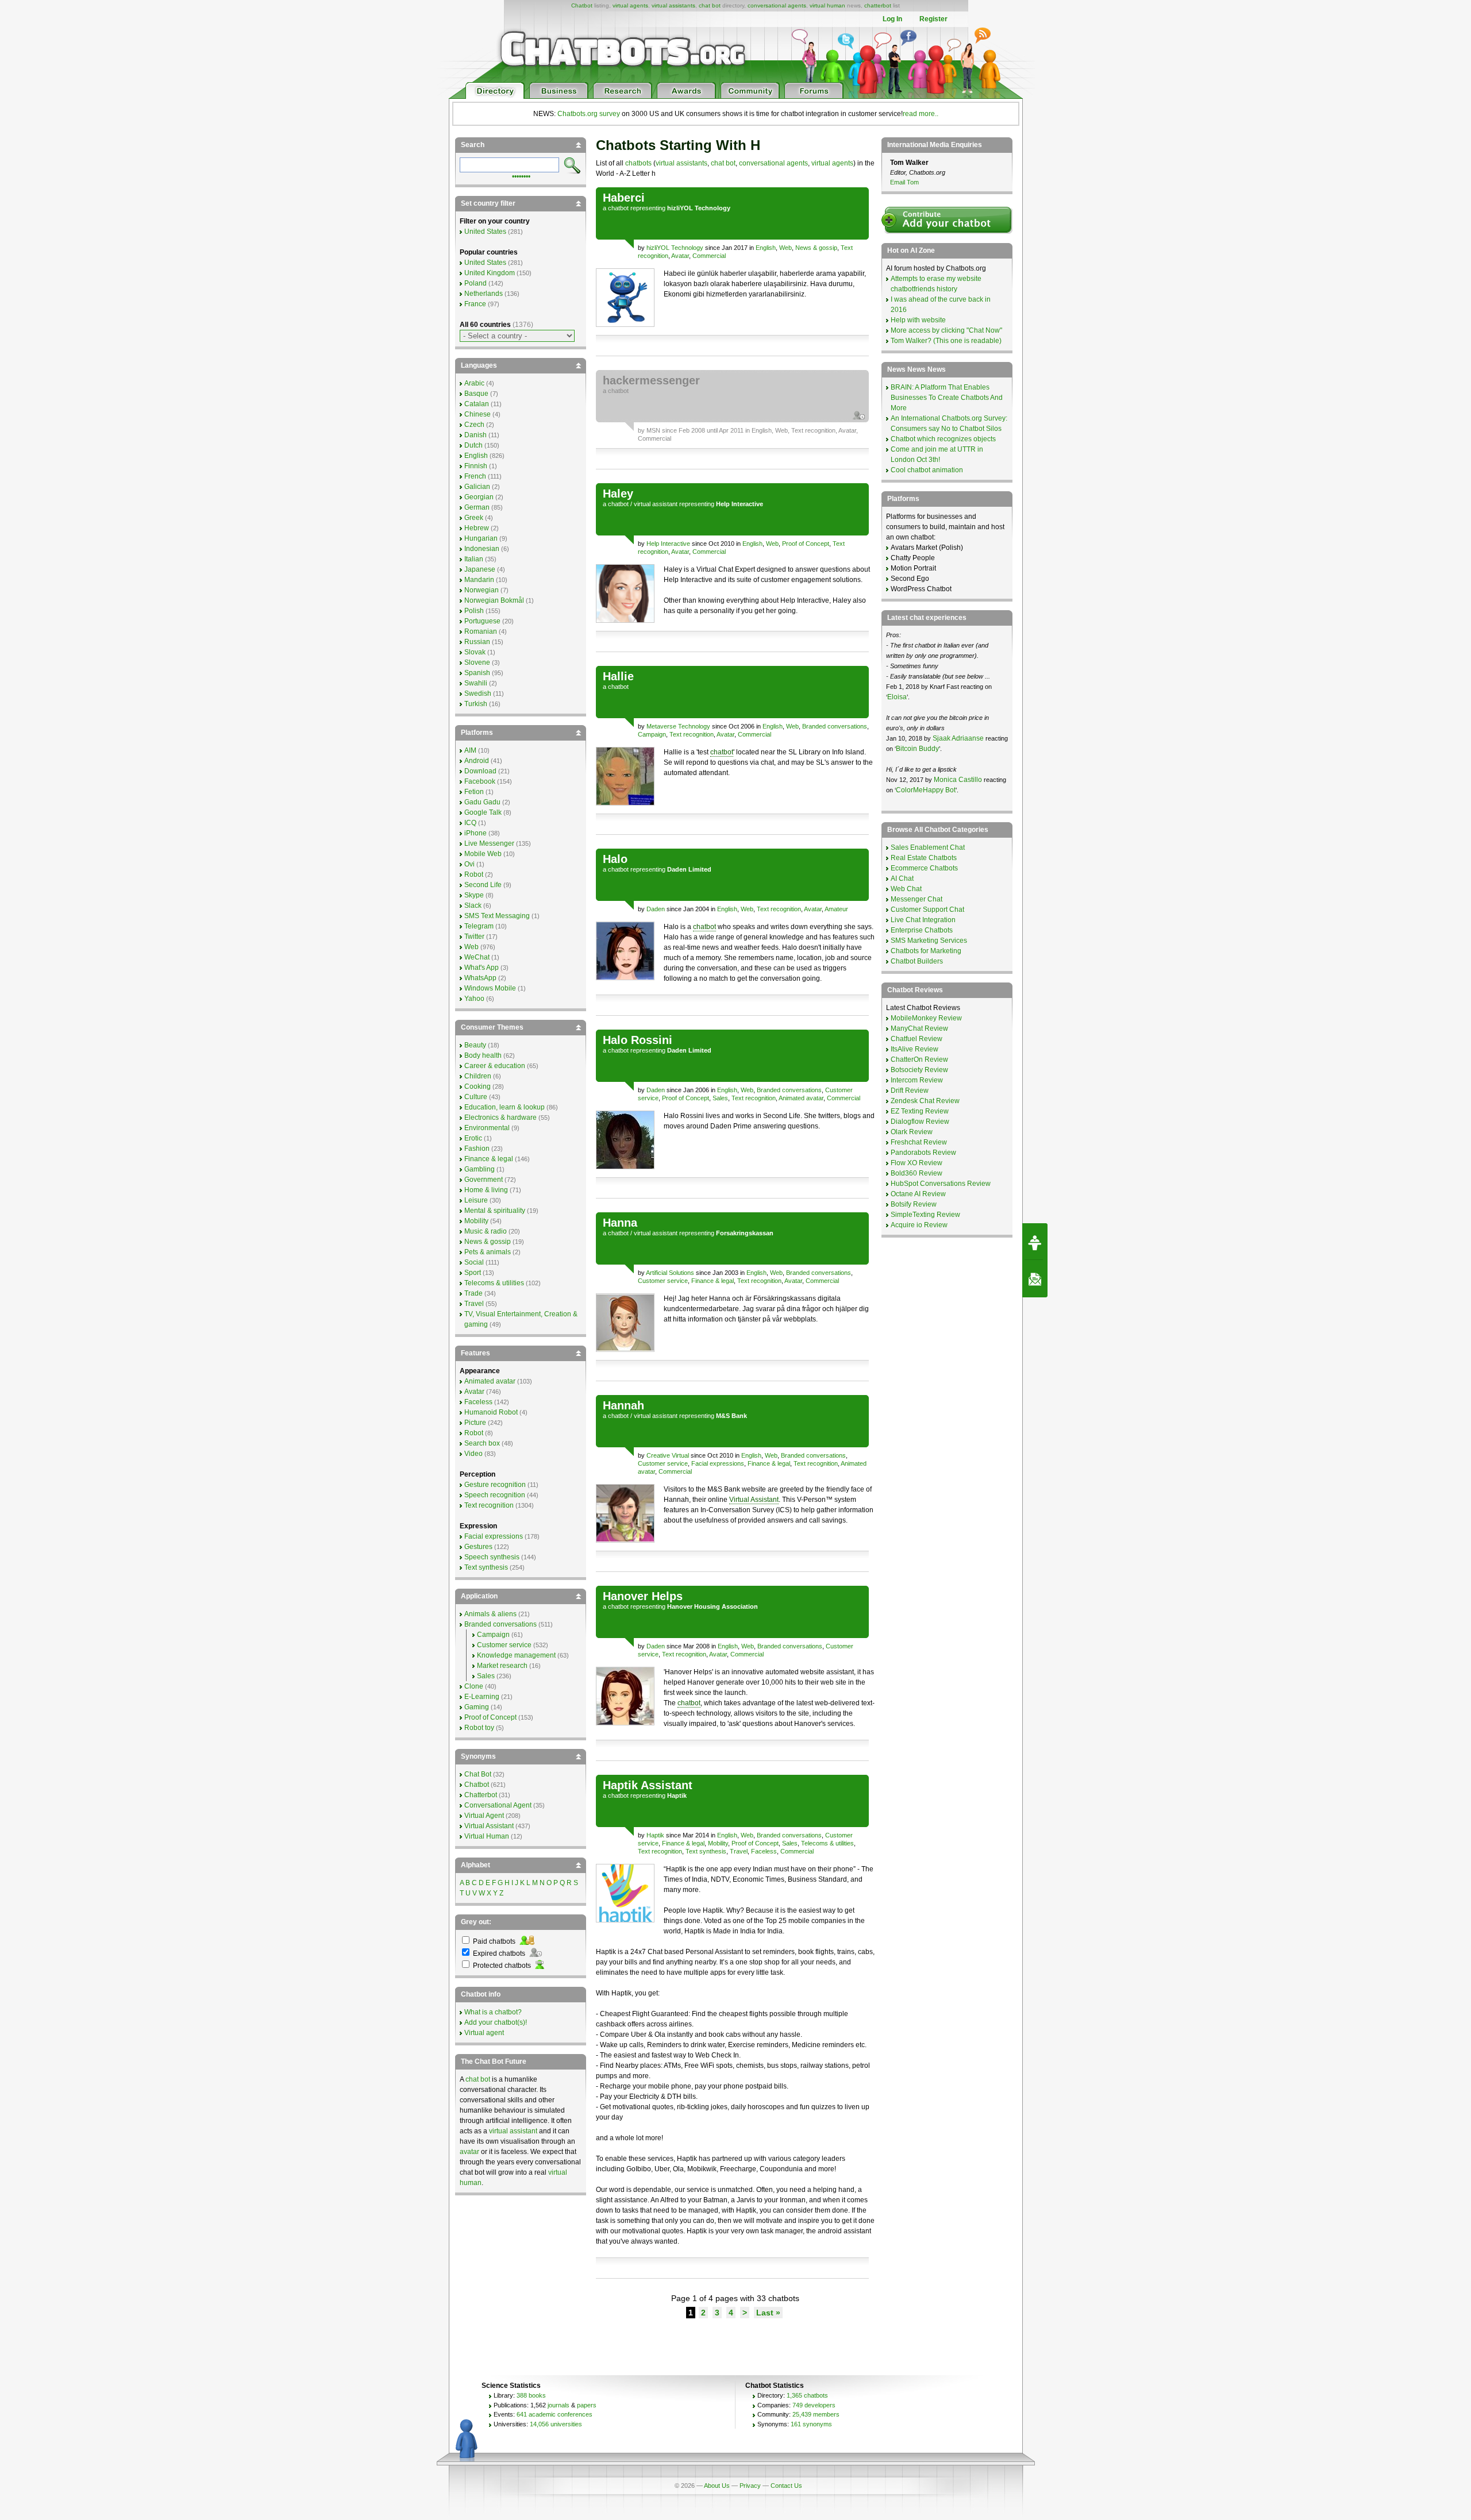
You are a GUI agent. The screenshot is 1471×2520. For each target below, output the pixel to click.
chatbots (638, 163)
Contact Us (786, 2486)
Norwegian (482, 590)
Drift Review (910, 1091)
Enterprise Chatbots (922, 930)
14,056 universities (556, 2424)
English (766, 248)
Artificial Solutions (670, 1273)
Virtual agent (484, 2033)
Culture (476, 1097)
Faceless (764, 1851)
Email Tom (904, 182)
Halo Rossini (638, 1040)
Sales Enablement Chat (928, 847)
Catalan (477, 404)
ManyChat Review (919, 1028)
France (475, 304)
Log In (892, 19)
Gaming (477, 1707)
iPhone (475, 833)
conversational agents (777, 5)
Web (785, 248)
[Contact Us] (1035, 1279)
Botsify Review (914, 1204)
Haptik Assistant (648, 1785)
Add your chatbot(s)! (496, 2022)
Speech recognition (495, 1495)
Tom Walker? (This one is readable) (946, 341)
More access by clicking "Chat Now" (946, 330)
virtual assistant (656, 504)
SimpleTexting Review (925, 1215)
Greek (474, 518)
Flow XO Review (917, 1163)
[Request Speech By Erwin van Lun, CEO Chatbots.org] (1035, 1242)
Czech (474, 425)
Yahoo (474, 999)
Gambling (480, 1169)
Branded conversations (835, 726)
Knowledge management (516, 1655)
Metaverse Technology (678, 726)
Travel (739, 1851)
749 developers (814, 2405)
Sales (720, 1098)
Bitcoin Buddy (917, 749)
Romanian (481, 631)
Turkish (476, 704)
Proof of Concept (806, 544)
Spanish (477, 673)
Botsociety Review (919, 1070)
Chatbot (582, 5)
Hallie (618, 676)
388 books (531, 2395)
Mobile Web (483, 854)
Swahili (476, 683)
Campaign (652, 734)
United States (485, 232)
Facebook (480, 781)
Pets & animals (488, 1252)
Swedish (478, 693)
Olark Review (912, 1132)
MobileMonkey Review (926, 1018)
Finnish (476, 466)
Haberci (624, 198)
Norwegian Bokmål (494, 600)
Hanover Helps (643, 1596)
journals (559, 2405)
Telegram (479, 926)
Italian (474, 559)
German (477, 507)
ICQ (470, 823)
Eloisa (897, 697)
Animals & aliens (490, 1614)
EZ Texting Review (920, 1111)
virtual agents (630, 5)
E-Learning (482, 1697)
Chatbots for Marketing (926, 951)
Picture (475, 1423)
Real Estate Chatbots (924, 858)
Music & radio (486, 1231)
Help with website (918, 320)
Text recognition (813, 430)
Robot (474, 874)
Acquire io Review (919, 1225)
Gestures (478, 1547)
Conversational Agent (498, 1805)
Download (480, 771)
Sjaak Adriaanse (958, 738)
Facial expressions (718, 1463)
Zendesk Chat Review (925, 1101)
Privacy (750, 2486)
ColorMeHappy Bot (926, 790)
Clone (474, 1686)
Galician (477, 487)
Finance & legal (713, 1281)
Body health (483, 1055)
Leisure (476, 1200)
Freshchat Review (919, 1142)
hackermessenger (651, 380)
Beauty (475, 1045)
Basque (476, 394)
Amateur (836, 909)
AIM (470, 750)
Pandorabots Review (923, 1153)
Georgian (479, 497)
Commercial (709, 256)
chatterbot (878, 5)
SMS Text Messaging (497, 916)
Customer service (663, 1281)
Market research (502, 1666)
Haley (618, 494)
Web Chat (906, 889)
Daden (656, 909)
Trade (473, 1293)
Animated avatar (801, 1098)
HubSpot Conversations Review (941, 1184)
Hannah (623, 1405)
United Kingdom (490, 273)
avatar (469, 2152)
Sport (473, 1273)
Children (478, 1076)
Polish (474, 611)
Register (933, 19)
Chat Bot (478, 1774)
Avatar (680, 256)
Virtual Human (487, 1836)
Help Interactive (668, 544)
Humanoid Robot (491, 1412)
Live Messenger (489, 843)
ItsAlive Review (914, 1049)
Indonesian (482, 549)
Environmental (487, 1128)
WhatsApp (480, 978)
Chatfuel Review (917, 1039)
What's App (482, 968)
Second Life (483, 885)
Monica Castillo (958, 780)
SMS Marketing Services (929, 941)
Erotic (473, 1138)
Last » (768, 2313)
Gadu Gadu (482, 802)
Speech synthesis (492, 1557)
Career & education (495, 1066)
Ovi (469, 864)
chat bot (710, 5)
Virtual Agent (484, 1816)
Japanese (480, 569)
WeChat (477, 957)
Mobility (718, 1843)
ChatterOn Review (919, 1059)
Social (474, 1262)
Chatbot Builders (917, 961)
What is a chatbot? (493, 2012)
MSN (653, 430)
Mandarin (479, 580)
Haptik (655, 1835)
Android (477, 761)
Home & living (486, 1190)
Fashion (477, 1149)
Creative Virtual (668, 1455)
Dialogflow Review (920, 1122)
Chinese (478, 414)
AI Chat (902, 878)
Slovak (475, 652)
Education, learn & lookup (505, 1107)
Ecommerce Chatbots (924, 868)
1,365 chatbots (807, 2395)
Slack (473, 905)
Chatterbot (481, 1795)
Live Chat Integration (923, 920)
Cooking (478, 1086)
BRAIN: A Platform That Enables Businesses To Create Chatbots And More (947, 398)
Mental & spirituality (495, 1211)
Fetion (474, 792)
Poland (475, 283)
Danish (475, 435)
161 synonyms (811, 2424)
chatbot (618, 208)
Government (484, 1180)
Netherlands (484, 294)
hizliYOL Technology (675, 248)
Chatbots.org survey (589, 114)
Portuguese (482, 621)
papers (587, 2405)
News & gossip (816, 248)
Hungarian (481, 538)
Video (473, 1454)
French (475, 476)
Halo (615, 859)
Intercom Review (917, 1080)
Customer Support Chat (927, 910)
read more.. (921, 114)
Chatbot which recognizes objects (943, 439)
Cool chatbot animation (927, 470)
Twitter (474, 937)
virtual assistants (673, 5)
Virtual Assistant (754, 1500)
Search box (482, 1443)
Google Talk (483, 812)
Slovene (477, 662)
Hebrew (477, 528)
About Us (717, 2486)
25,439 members (816, 2414)
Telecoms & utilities (827, 1843)
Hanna (620, 1223)
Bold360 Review (917, 1173)
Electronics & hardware (500, 1118)
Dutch (473, 445)
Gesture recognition (495, 1485)
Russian (477, 642)
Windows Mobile (490, 988)
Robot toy (479, 1728)
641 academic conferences (554, 2414)
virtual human (827, 5)
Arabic (474, 383)
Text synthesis (706, 1851)
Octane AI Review (918, 1194)
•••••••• (521, 175)
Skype (474, 895)
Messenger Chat (917, 899)
